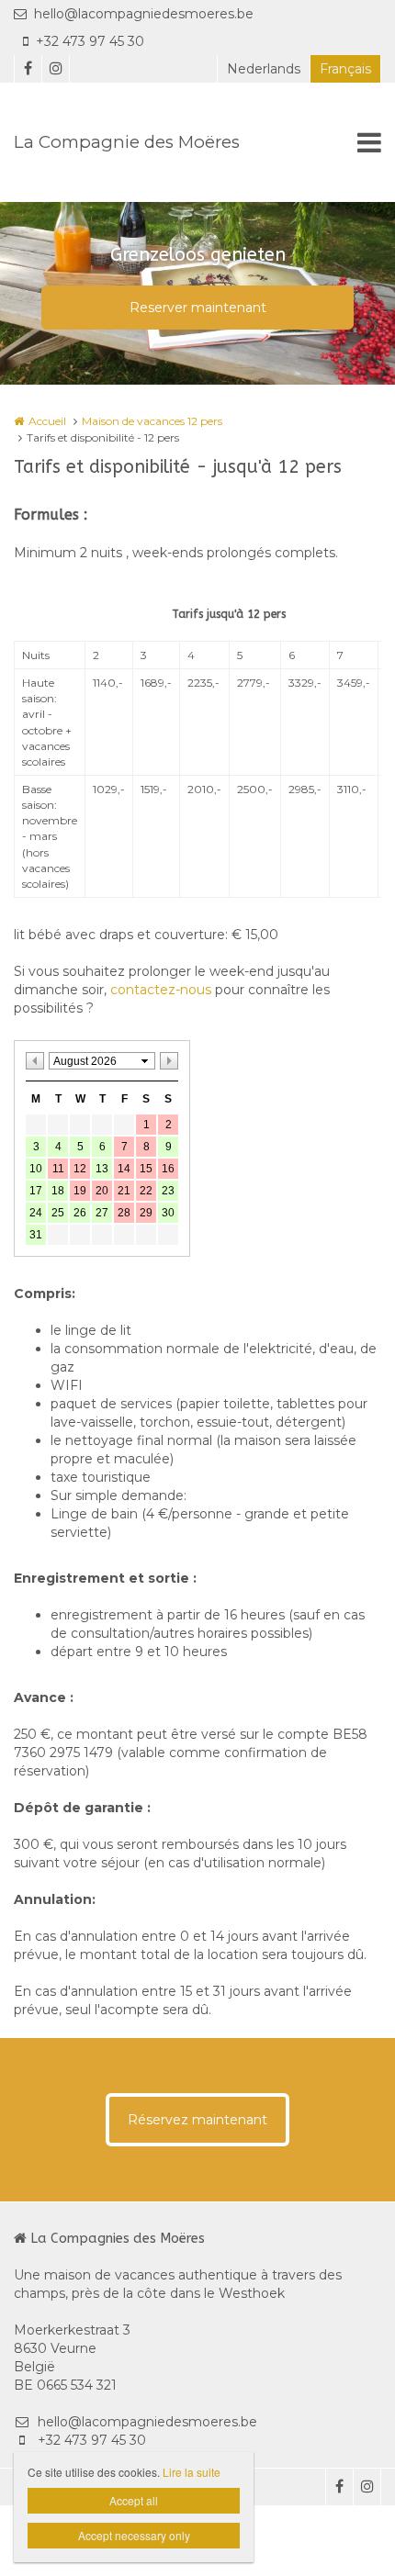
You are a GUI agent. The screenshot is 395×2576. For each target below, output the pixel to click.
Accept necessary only (134, 2535)
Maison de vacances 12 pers (152, 421)
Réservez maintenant (197, 2120)
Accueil (47, 421)
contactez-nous (161, 990)
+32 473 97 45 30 (90, 41)
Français (345, 69)
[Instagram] (55, 69)
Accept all (134, 2500)
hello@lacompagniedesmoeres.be (144, 14)
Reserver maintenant (198, 308)
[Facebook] (28, 69)
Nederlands (264, 69)
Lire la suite (192, 2472)
